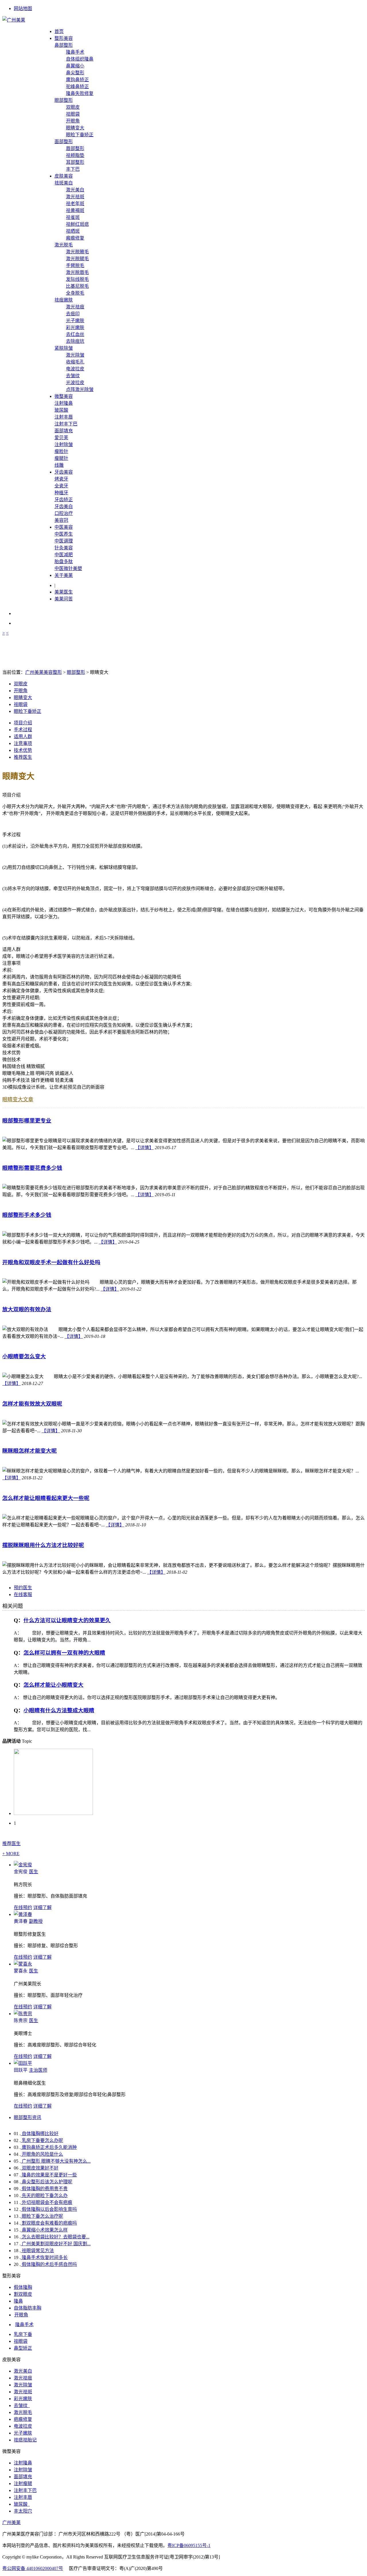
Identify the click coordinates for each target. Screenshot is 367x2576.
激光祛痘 (75, 307)
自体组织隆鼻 (80, 59)
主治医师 (31, 2070)
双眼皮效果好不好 (40, 2168)
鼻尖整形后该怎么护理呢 (46, 2182)
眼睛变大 (75, 128)
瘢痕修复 (75, 238)
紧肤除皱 (64, 348)
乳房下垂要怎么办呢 (42, 2140)
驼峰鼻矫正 (77, 86)
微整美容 (64, 396)
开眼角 (73, 121)
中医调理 (64, 541)
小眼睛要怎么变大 (24, 1356)
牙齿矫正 (64, 500)
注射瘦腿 (23, 2483)
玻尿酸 (61, 410)
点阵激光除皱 (80, 389)
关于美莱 (64, 575)
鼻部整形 (64, 45)
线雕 (59, 465)
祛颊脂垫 (75, 155)
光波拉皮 (75, 383)
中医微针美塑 (68, 568)
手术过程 (23, 730)
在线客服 (23, 1595)
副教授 (28, 1921)
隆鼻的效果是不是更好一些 (49, 2175)
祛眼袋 (73, 114)
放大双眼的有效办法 (27, 1309)
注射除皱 (64, 444)
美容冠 (61, 520)
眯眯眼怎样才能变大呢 (30, 1451)
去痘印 (73, 314)
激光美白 (75, 190)
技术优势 (23, 750)
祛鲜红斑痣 (77, 224)
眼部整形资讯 (28, 2117)
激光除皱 (75, 355)
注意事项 (23, 743)
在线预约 (23, 1907)
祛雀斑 (73, 217)
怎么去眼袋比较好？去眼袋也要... (55, 2237)
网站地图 (23, 8)
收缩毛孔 (75, 362)
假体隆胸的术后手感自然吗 (49, 2264)
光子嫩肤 (75, 321)
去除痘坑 (75, 341)
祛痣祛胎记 (25, 2440)
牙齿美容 (64, 472)
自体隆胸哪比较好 (40, 2134)
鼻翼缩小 (75, 66)
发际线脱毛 (77, 279)
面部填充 (64, 431)
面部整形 (64, 142)
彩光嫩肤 (75, 327)
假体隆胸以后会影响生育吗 (49, 2209)
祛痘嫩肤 (64, 300)
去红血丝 (75, 334)
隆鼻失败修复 (80, 93)
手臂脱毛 (75, 265)
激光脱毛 (64, 245)
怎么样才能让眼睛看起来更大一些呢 (46, 1498)
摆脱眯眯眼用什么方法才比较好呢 (43, 1545)
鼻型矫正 (23, 2348)
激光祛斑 (75, 197)
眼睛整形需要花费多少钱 (32, 1168)
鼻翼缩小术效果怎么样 (44, 2230)
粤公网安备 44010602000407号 (33, 2568)
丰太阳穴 (23, 2511)
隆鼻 (18, 2301)
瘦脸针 (61, 451)
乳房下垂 (23, 2334)
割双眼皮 (23, 2294)
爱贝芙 (61, 438)
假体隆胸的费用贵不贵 (44, 2189)
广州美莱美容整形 (44, 672)
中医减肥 (64, 555)
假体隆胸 (23, 2287)
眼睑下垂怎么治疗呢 (42, 2216)
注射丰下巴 (66, 424)
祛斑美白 (64, 183)
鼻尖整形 (75, 73)
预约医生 (23, 1588)
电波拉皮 (75, 369)
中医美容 (64, 527)
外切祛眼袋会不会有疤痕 (46, 2202)
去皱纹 (73, 376)
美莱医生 (64, 592)
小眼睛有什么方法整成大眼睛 (59, 1710)
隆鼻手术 (75, 52)
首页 (59, 31)
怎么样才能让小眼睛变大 (53, 1685)
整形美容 (64, 38)
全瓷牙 (61, 486)
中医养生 (64, 534)
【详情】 (145, 1148)
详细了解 (42, 1907)
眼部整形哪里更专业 (27, 1121)
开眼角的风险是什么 (42, 2154)
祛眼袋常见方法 (37, 2251)
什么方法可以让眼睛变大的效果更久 (67, 1620)
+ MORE (11, 1854)
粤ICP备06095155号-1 (189, 2545)
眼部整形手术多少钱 (27, 1215)
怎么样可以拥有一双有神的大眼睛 (64, 1653)
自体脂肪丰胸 (28, 2308)
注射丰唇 (64, 417)
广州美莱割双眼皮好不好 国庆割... (56, 2244)
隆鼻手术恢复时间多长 (44, 2257)
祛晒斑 (73, 231)
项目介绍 (23, 723)
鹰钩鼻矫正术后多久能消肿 (49, 2147)
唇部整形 (75, 148)
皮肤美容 (64, 176)
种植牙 (61, 493)
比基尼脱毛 (77, 286)
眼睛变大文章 (18, 1100)
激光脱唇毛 (77, 272)
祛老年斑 (75, 204)
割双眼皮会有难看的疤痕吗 (49, 2223)
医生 (26, 1872)
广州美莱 (11, 2523)
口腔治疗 (64, 513)
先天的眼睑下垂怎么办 (44, 2195)
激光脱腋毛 (77, 252)
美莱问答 (64, 599)
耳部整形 (75, 162)
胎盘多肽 (64, 562)
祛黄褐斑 (75, 210)
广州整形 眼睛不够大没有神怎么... (56, 2161)
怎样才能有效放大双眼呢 (32, 1404)
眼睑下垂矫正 (80, 135)
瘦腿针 (61, 458)
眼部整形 (64, 100)
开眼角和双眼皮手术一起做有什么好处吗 (51, 1262)
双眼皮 (73, 107)
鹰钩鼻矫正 (77, 80)
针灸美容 (64, 548)
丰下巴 (73, 169)
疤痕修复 (23, 2419)
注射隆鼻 (64, 403)
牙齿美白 (64, 506)
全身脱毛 (75, 293)
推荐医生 (23, 757)
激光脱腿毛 (77, 259)
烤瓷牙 (61, 479)
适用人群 (23, 737)
